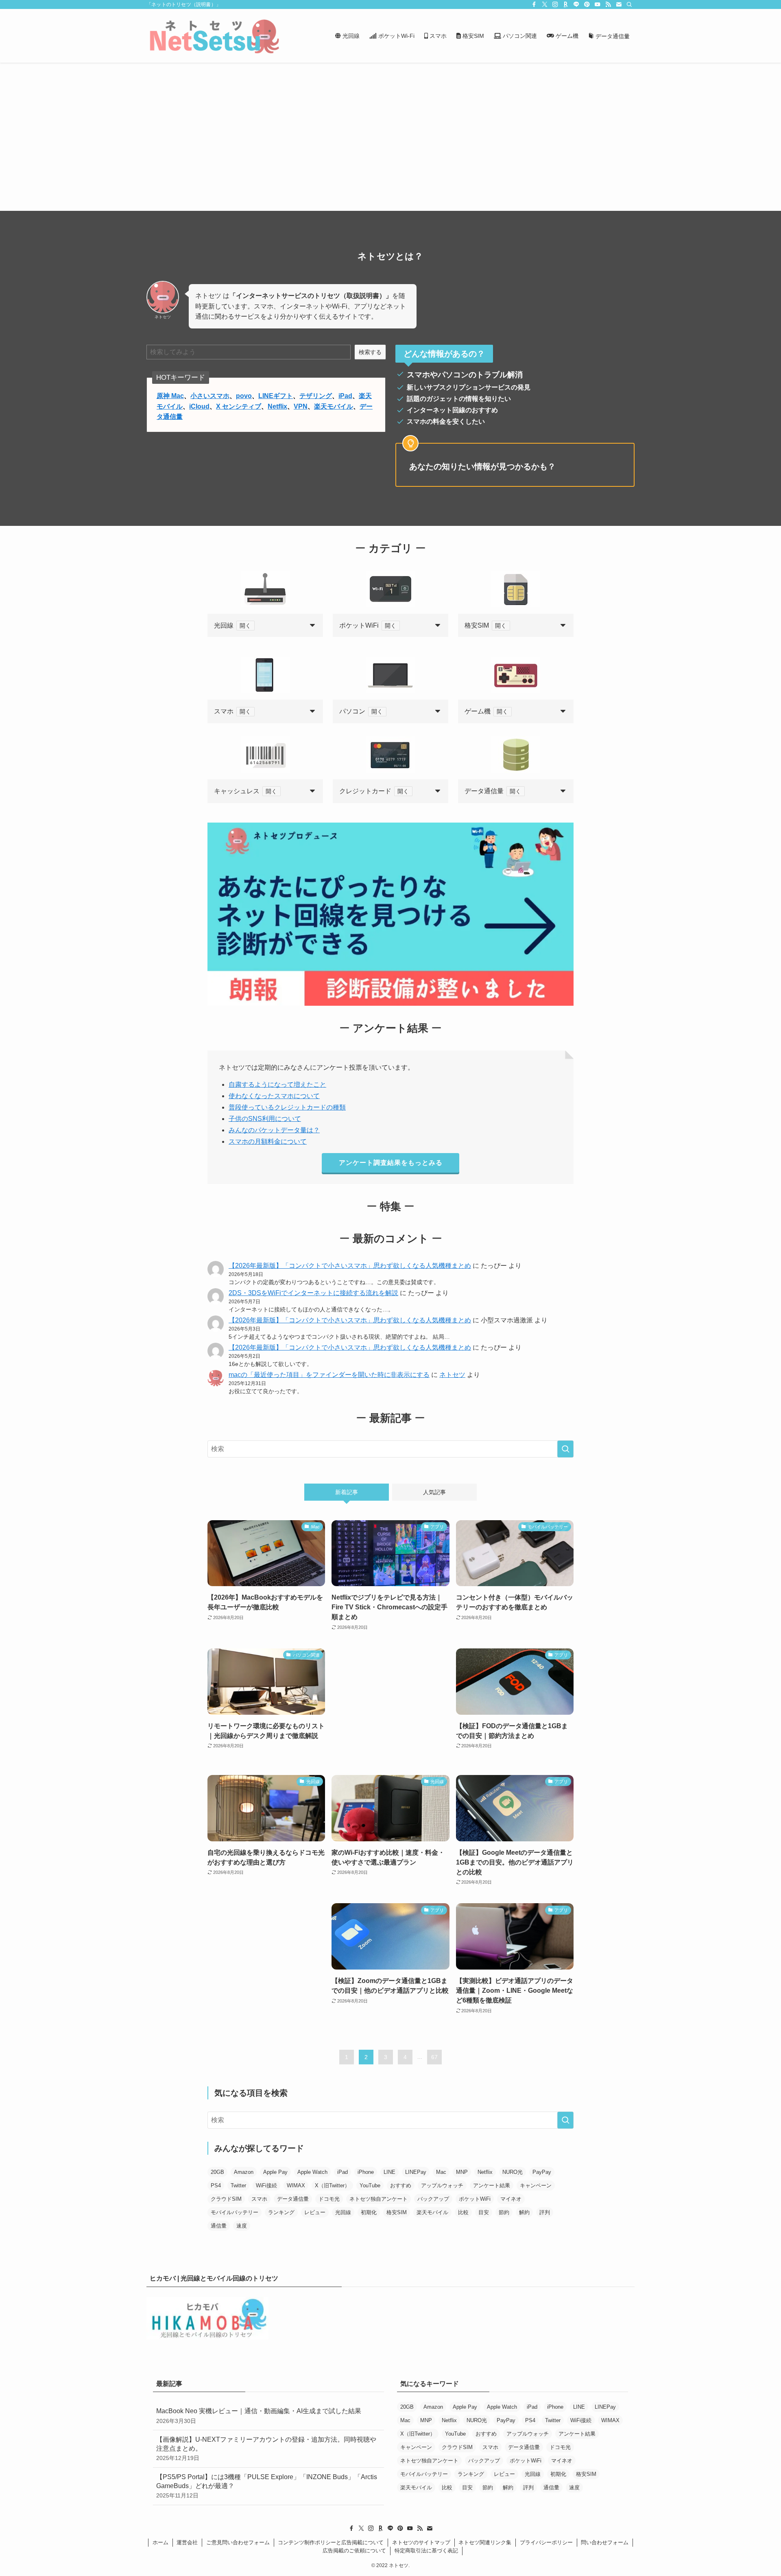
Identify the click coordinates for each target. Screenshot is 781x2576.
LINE (389, 2172)
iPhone (366, 2172)
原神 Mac (170, 396)
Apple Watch (312, 2172)
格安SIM (397, 2212)
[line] (576, 4)
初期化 (369, 2212)
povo (244, 396)
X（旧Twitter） (332, 2185)
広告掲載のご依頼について (354, 2551)
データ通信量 (293, 2199)
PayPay (542, 2172)
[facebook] (534, 4)
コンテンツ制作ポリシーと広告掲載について (331, 2542)
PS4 (216, 2185)
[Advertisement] (390, 124)
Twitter (238, 2185)
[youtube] (598, 4)
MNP (462, 2172)
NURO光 (513, 2172)
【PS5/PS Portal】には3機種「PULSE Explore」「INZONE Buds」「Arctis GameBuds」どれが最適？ (267, 2486)
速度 (242, 2226)
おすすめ (401, 2185)
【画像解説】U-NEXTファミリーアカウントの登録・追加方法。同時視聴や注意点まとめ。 (266, 2449)
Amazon (244, 2172)
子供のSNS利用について (265, 1119)
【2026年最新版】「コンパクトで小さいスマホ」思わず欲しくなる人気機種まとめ (350, 1266)
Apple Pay (275, 2172)
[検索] (629, 4)
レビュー (315, 2212)
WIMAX (296, 2185)
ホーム (160, 2542)
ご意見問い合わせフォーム (238, 2542)
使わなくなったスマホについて (274, 1096)
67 (434, 2057)
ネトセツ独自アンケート (379, 2199)
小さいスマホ (210, 396)
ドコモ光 (329, 2199)
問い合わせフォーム (605, 2542)
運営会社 (187, 2542)
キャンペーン (536, 2185)
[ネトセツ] (214, 36)
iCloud (199, 406)
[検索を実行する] (565, 1449)
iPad (345, 396)
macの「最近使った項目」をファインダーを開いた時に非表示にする (329, 1375)
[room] (566, 4)
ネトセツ (452, 1375)
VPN (301, 406)
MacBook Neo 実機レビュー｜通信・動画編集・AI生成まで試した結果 (259, 2416)
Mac (441, 2172)
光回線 (343, 2212)
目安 (484, 2212)
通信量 (219, 2226)
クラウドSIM (226, 2199)
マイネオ (511, 2199)
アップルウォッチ (442, 2185)
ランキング (281, 2212)
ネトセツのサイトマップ (421, 2542)
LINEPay (416, 2172)
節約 (504, 2212)
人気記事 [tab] (434, 1492)
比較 (463, 2212)
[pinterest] (587, 4)
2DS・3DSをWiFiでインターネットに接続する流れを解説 (313, 1293)
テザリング (316, 396)
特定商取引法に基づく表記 (426, 2551)
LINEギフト (276, 396)
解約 (524, 2212)
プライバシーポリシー (546, 2542)
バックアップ (433, 2199)
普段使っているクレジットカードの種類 (287, 1107)
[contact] (619, 4)
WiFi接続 (266, 2185)
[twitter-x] (545, 4)
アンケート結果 (492, 2185)
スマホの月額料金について (268, 1141)
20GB (217, 2172)
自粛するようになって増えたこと (277, 1084)
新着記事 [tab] (347, 1492)
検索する (370, 352)
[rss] (608, 4)
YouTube (370, 2185)
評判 (545, 2212)
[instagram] (555, 4)
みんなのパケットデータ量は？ (274, 1130)
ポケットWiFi (475, 2199)
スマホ (259, 2199)
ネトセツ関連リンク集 (485, 2542)
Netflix (277, 406)
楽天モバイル (334, 406)
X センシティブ (239, 406)
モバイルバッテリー (235, 2212)
